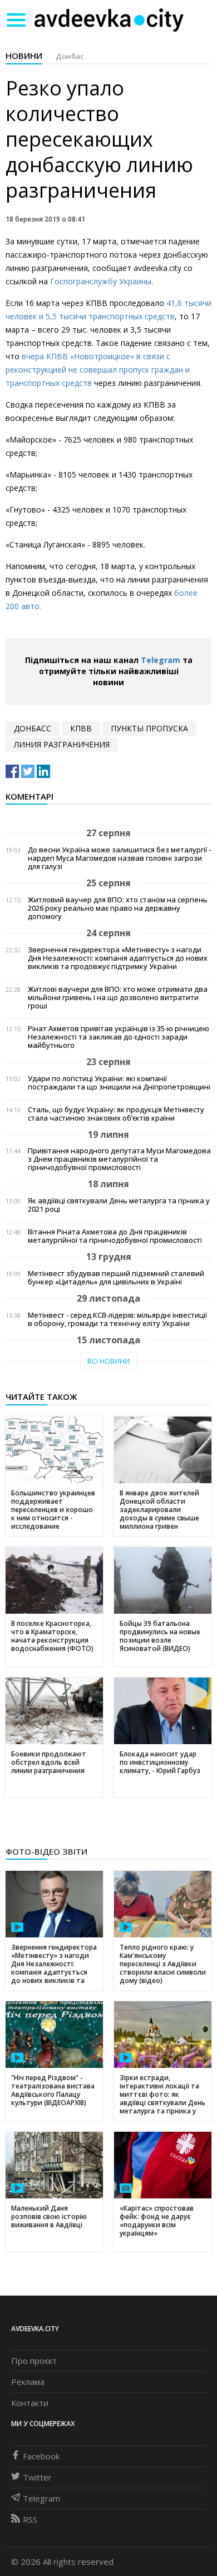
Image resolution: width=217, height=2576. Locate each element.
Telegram (161, 660)
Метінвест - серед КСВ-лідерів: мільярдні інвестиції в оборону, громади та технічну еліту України (117, 1319)
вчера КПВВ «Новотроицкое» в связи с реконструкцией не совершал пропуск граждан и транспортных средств (98, 370)
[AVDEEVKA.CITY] (109, 20)
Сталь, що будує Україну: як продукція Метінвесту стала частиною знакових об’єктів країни (116, 1114)
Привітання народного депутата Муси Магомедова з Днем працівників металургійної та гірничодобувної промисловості (119, 1159)
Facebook (41, 2456)
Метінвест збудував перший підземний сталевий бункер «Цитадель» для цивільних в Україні (116, 1278)
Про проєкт (34, 2361)
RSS (30, 2519)
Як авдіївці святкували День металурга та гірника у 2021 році (119, 1205)
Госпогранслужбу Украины (101, 281)
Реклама (28, 2382)
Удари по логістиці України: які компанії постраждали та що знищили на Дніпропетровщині (119, 1083)
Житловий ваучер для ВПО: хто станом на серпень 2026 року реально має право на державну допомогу (118, 908)
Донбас (70, 56)
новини (24, 56)
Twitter (37, 2477)
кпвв (81, 728)
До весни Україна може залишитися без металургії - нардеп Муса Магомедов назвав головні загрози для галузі (119, 858)
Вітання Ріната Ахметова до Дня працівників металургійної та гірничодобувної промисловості (115, 1236)
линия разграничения (62, 744)
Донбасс (33, 728)
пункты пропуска (149, 728)
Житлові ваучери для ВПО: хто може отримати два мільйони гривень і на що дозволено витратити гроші (118, 998)
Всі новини (108, 1361)
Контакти (30, 2403)
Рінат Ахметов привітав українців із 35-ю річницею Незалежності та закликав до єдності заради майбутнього (119, 1037)
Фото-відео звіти (46, 1851)
